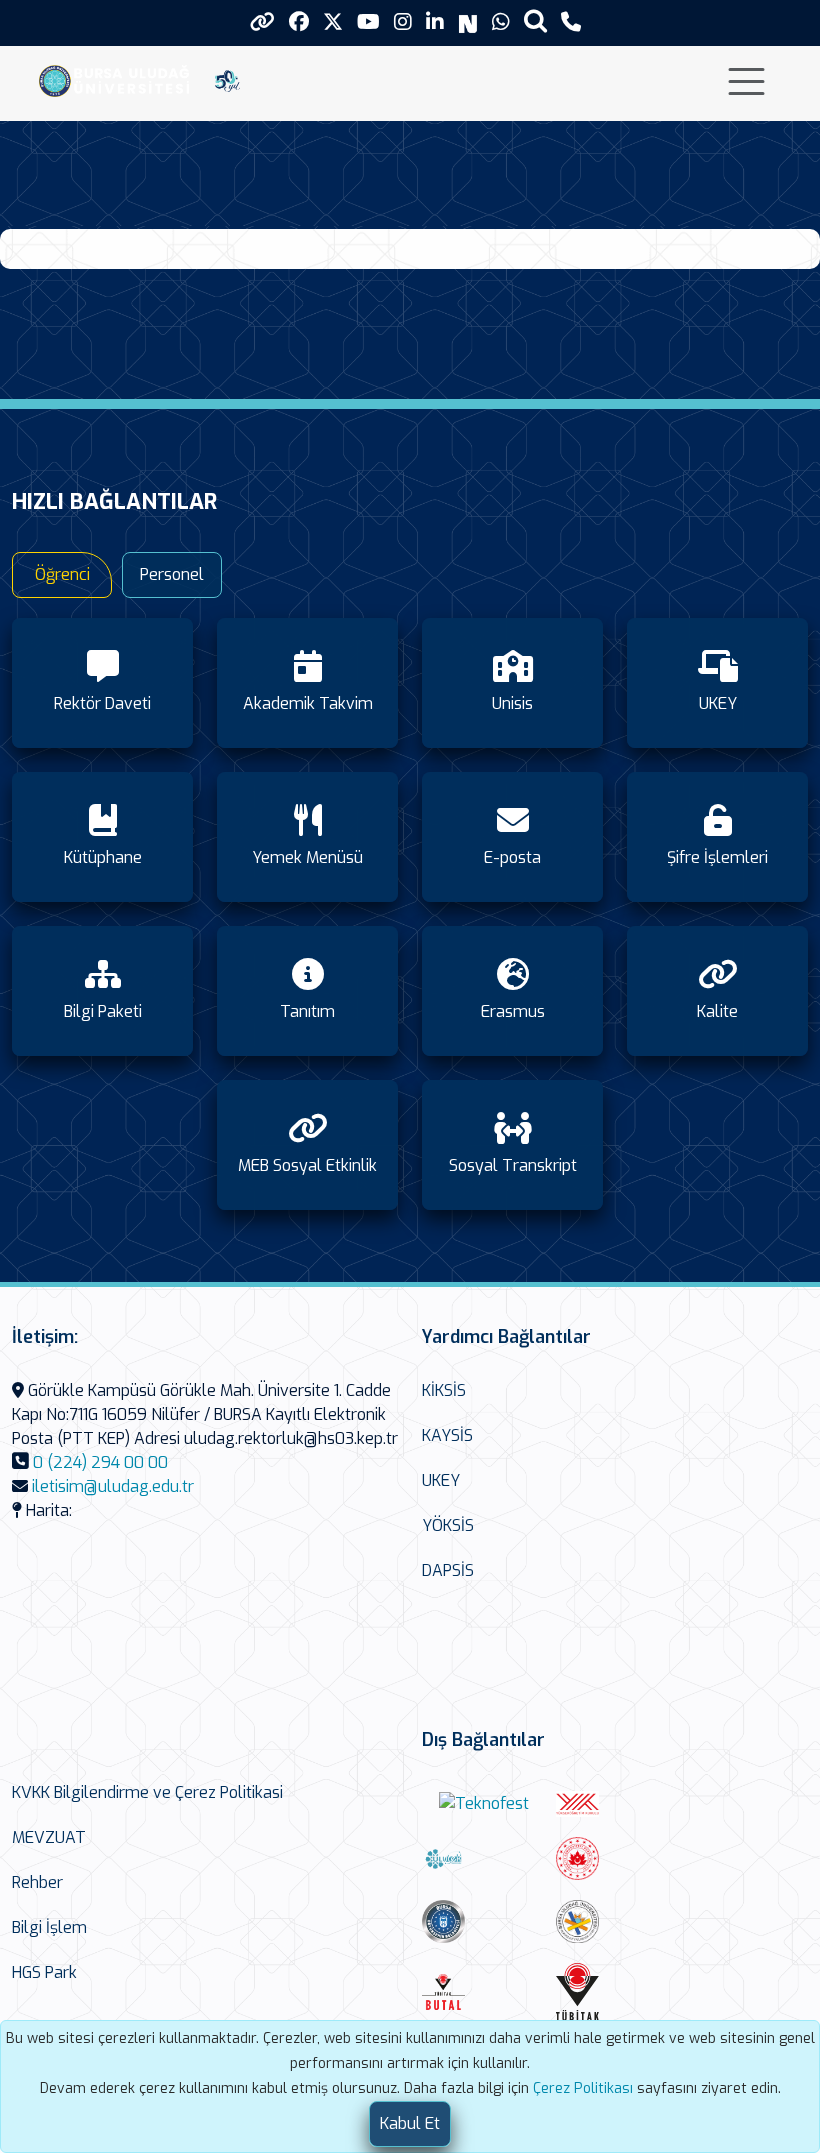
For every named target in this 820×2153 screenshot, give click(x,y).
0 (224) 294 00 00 (100, 1462)
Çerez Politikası (583, 2088)
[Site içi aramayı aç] (535, 20)
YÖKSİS (448, 1525)
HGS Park (44, 1972)
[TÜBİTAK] (618, 1992)
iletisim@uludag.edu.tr (113, 1486)
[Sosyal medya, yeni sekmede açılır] (299, 22)
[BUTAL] (484, 1992)
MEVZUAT (49, 1837)
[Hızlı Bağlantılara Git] (262, 22)
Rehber (37, 1882)
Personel (172, 574)
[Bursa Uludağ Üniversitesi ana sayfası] (119, 79)
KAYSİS (447, 1435)
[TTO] (618, 1921)
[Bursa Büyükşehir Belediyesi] (484, 1921)
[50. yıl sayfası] (227, 79)
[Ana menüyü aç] (746, 81)
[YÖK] (618, 1804)
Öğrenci (62, 574)
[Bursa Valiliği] (618, 1858)
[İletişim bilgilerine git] (571, 22)
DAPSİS (448, 1570)
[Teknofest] (484, 1804)
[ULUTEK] (484, 1858)
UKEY (441, 1480)
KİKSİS (444, 1390)
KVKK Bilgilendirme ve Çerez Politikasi (147, 1792)
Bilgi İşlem (49, 1927)
